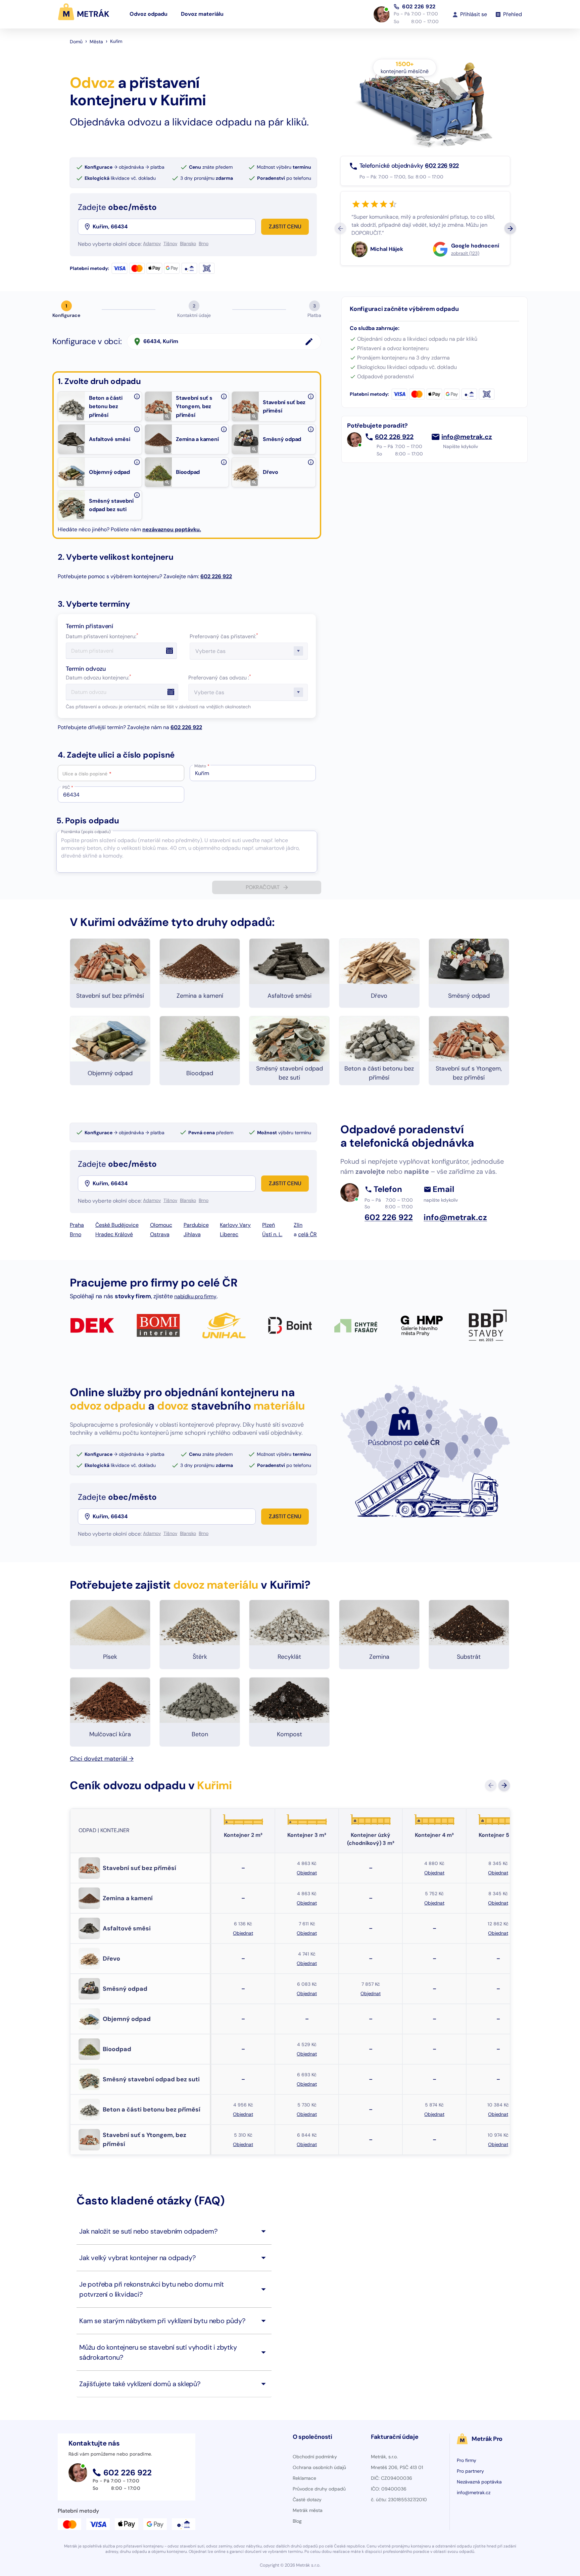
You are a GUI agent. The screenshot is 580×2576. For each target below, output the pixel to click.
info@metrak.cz (467, 437)
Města (96, 42)
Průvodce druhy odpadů (319, 2489)
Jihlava (192, 1234)
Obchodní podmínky (315, 2457)
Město (202, 766)
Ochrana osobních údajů (319, 2467)
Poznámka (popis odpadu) (86, 832)
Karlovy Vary (235, 1225)
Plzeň (269, 1225)
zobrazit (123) (465, 253)
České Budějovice (117, 1225)
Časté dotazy (307, 2500)
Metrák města (308, 2510)
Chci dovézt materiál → (102, 1759)
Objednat (307, 1873)
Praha (77, 1225)
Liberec (229, 1234)
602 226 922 (419, 7)
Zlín (298, 1225)
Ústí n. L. (272, 1234)
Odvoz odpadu (149, 14)
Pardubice (196, 1225)
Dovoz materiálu (202, 14)
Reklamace (304, 2478)
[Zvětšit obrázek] (80, 417)
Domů (76, 42)
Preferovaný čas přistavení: (224, 636)
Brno (76, 1234)
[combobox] (174, 227)
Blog (297, 2521)
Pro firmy (467, 2460)
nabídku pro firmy (195, 1296)
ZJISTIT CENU (285, 227)
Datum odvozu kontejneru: (99, 678)
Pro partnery (470, 2471)
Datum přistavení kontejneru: (102, 636)
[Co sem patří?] (137, 396)
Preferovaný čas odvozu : (220, 678)
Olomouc (161, 1225)
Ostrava (160, 1234)
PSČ (68, 787)
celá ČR (307, 1234)
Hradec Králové (114, 1234)
